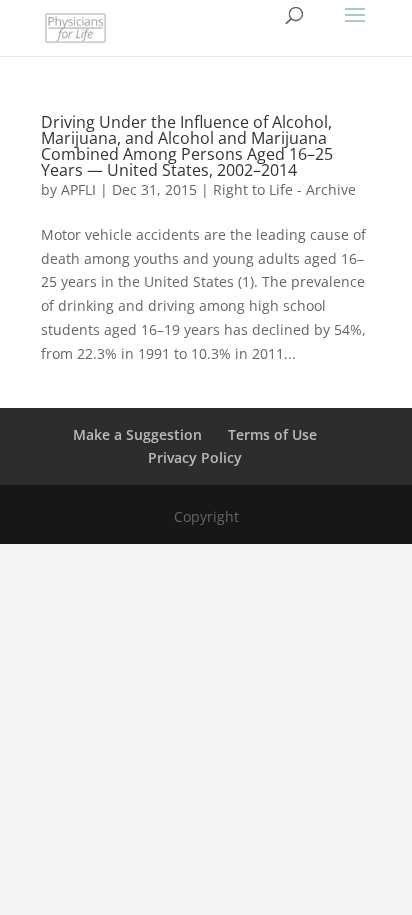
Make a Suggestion (137, 434)
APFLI (78, 189)
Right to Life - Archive (284, 189)
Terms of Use (272, 434)
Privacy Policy (195, 457)
